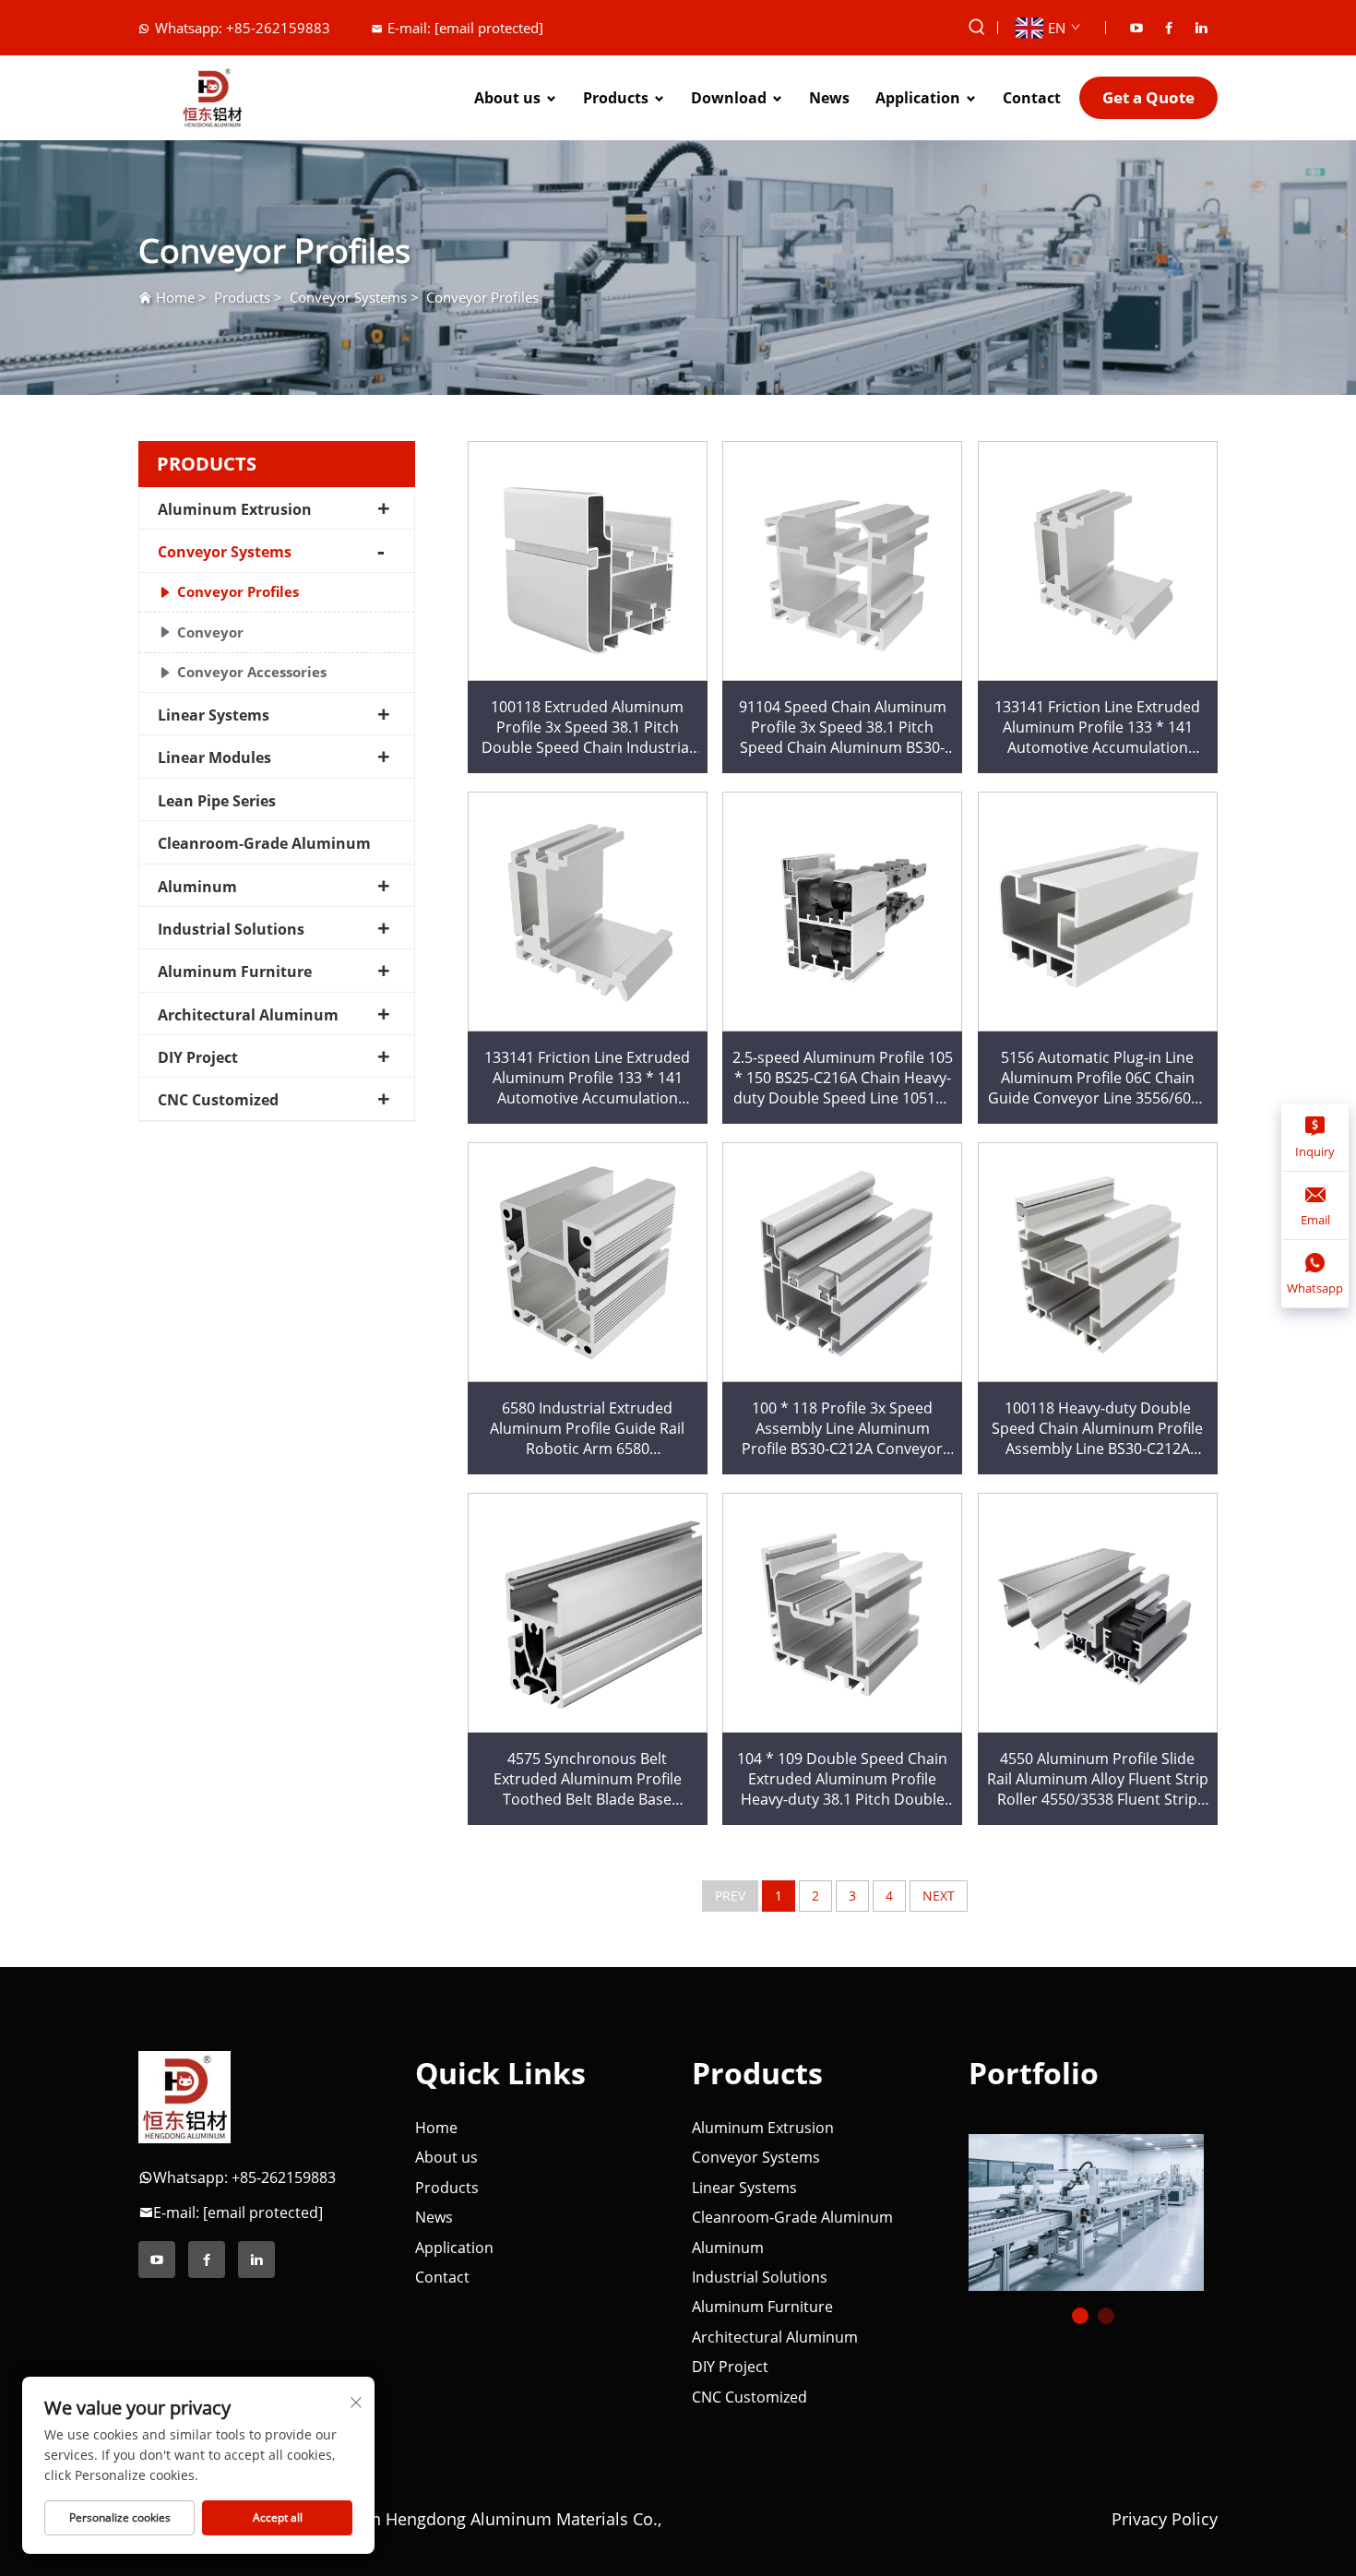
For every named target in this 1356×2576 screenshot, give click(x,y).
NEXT (939, 1896)
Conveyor (210, 632)
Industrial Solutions (231, 929)
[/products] (1086, 2211)
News (829, 98)
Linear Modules (214, 757)
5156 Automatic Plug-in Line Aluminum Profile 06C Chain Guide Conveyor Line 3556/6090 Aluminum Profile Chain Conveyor (1098, 1078)
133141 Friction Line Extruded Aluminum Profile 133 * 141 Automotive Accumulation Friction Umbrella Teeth (1097, 727)
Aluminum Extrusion (235, 509)
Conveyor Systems (348, 297)
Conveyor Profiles (482, 297)
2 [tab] (1106, 2316)
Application (918, 98)
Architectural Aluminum (248, 1015)
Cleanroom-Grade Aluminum (264, 843)
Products (616, 98)
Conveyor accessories (252, 672)
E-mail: (465, 28)
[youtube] (1136, 28)
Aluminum (197, 887)
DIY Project (198, 1057)
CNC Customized (218, 1100)
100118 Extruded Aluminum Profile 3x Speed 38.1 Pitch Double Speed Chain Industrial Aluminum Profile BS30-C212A (587, 727)
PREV (730, 1896)
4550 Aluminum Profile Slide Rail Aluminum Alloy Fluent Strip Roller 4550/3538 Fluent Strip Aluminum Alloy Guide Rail (1098, 1779)
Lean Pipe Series (217, 801)
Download (729, 98)
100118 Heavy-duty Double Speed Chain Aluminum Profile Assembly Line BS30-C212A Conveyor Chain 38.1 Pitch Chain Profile (1097, 1429)
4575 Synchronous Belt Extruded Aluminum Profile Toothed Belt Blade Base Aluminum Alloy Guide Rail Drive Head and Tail (588, 1779)
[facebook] (1169, 28)
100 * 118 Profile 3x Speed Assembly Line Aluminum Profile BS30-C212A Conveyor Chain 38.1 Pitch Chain (842, 1429)
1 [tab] (1080, 2316)
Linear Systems (214, 715)
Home (175, 297)
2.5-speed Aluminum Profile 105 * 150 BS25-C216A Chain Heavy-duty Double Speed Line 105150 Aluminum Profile (843, 1078)
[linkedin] (1201, 28)
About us (507, 98)
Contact (1032, 98)
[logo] (184, 2096)
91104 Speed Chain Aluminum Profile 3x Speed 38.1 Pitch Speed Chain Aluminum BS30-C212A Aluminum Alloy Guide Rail (843, 727)
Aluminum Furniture (235, 972)
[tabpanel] (1093, 2206)
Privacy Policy (1165, 2519)
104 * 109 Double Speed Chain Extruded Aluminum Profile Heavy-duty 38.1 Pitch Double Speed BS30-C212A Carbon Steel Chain (842, 1779)
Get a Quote (1148, 97)
